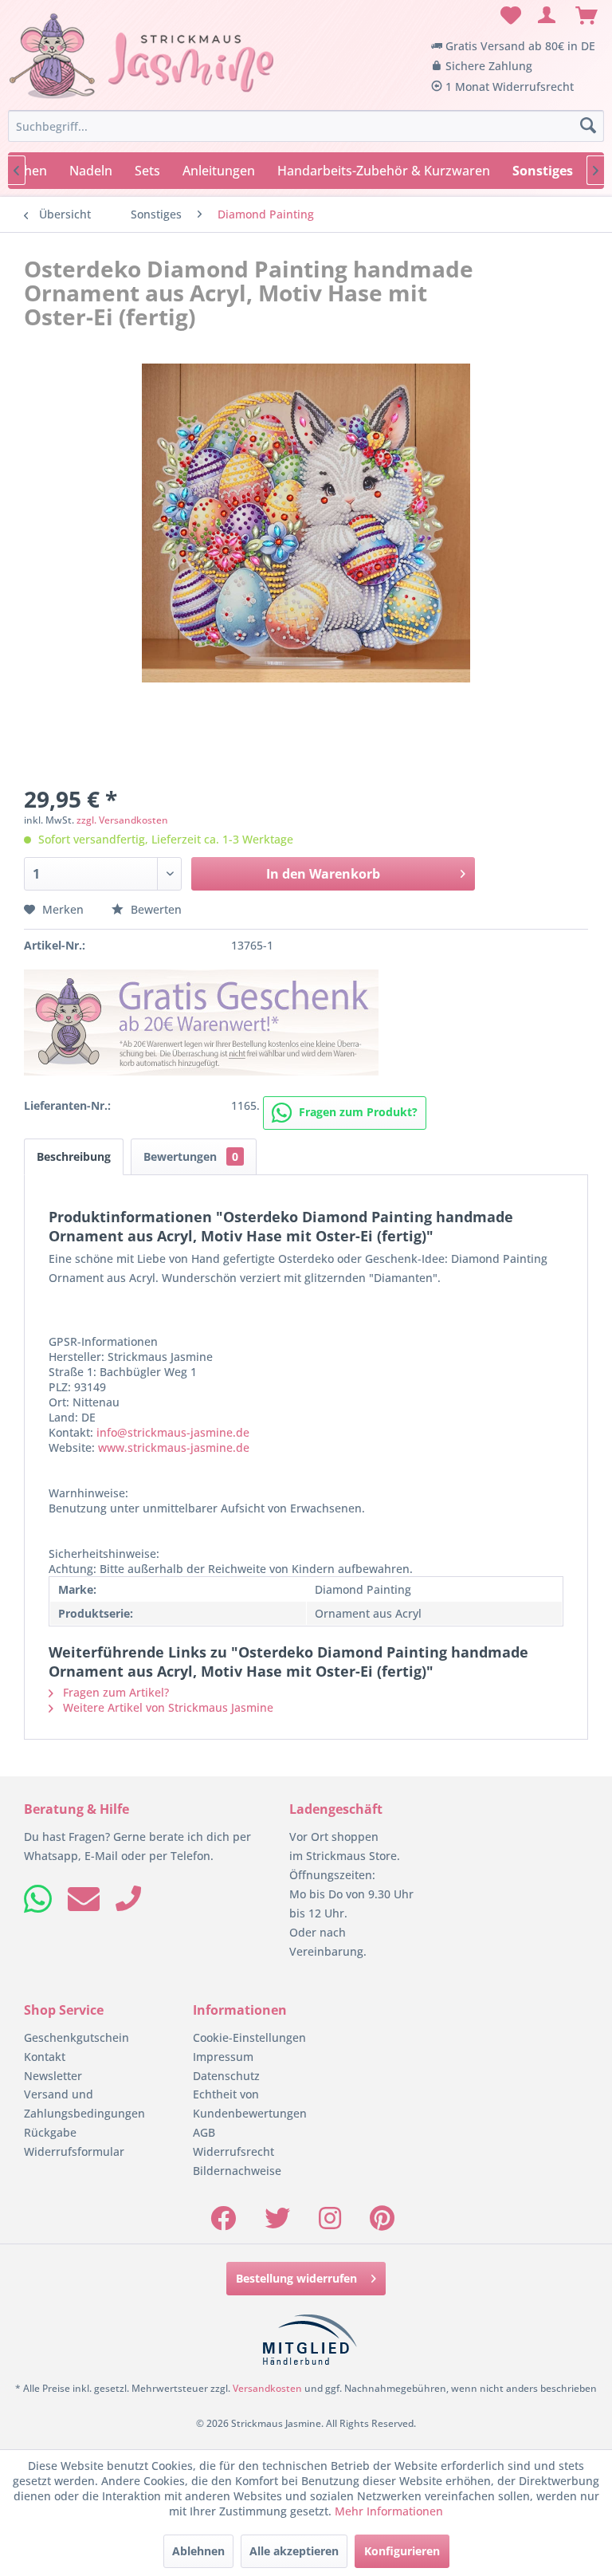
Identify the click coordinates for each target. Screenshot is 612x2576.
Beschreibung (74, 1156)
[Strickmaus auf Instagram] (330, 2223)
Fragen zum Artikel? (114, 1692)
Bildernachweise (237, 2171)
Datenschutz (226, 2076)
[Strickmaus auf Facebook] (223, 2223)
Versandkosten (267, 2388)
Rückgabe (50, 2132)
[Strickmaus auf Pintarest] (382, 2223)
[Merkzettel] (508, 16)
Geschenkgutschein (76, 2037)
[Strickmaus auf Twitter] (277, 2223)
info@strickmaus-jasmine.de (173, 1432)
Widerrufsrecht (233, 2151)
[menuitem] (508, 16)
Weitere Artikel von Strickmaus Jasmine (167, 1707)
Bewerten (155, 909)
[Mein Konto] (547, 16)
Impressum (223, 2057)
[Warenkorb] (586, 16)
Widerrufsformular (74, 2151)
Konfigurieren (402, 2551)
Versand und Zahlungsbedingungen (84, 2104)
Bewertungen (191, 1156)
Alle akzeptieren (294, 2551)
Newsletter (53, 2076)
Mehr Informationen (389, 2511)
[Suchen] (588, 126)
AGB (204, 2132)
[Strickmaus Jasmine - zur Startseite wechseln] (142, 57)
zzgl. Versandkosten (122, 820)
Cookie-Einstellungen (249, 2037)
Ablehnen (198, 2551)
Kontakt (45, 2057)
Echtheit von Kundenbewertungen (250, 2104)
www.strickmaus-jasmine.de (174, 1447)
